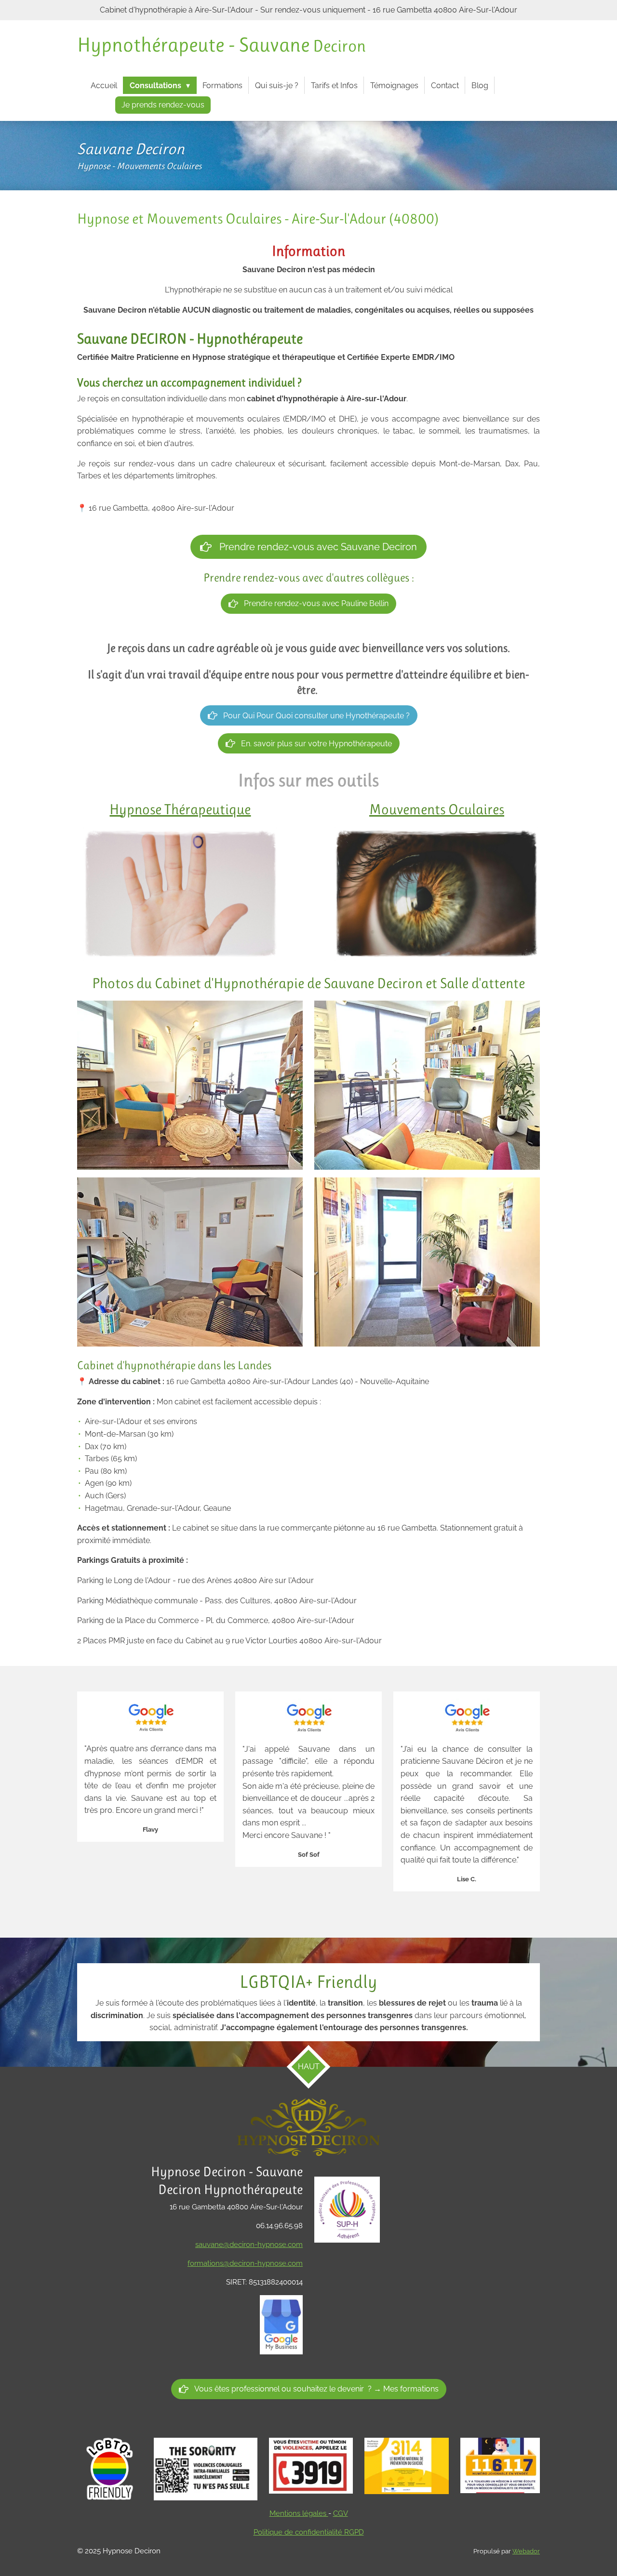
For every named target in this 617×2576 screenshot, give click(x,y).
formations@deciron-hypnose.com (245, 2263)
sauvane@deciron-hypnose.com (249, 2245)
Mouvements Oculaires (437, 809)
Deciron (221, 46)
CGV (341, 2513)
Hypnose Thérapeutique (180, 809)
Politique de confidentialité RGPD (309, 2532)
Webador (526, 2551)
